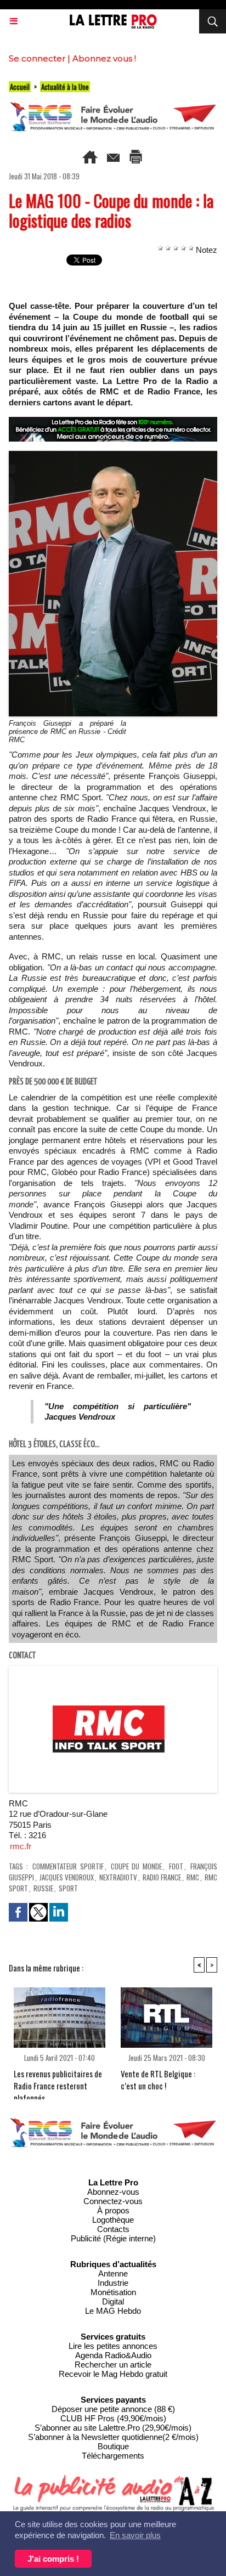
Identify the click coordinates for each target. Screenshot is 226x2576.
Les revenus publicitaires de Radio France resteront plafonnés (58, 2081)
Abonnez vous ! (104, 58)
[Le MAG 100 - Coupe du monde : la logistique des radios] (113, 1671)
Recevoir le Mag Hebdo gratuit (113, 2374)
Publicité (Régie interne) (113, 2238)
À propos (113, 2210)
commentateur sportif (68, 1866)
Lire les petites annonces (113, 2346)
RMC (193, 1877)
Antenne (113, 2273)
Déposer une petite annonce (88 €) (113, 2409)
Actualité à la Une (65, 87)
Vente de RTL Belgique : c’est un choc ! (158, 2080)
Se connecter (37, 58)
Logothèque (113, 2220)
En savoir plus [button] (135, 2535)
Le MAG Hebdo (113, 2311)
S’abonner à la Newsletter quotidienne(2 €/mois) (113, 2437)
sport (68, 1888)
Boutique (113, 2446)
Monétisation (113, 2292)
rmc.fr (21, 1846)
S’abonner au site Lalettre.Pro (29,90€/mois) (113, 2428)
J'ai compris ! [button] (53, 2559)
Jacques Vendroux (67, 1877)
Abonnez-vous (113, 2192)
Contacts (113, 2229)
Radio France (162, 1877)
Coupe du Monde (137, 1866)
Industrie (113, 2283)
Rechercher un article (113, 2365)
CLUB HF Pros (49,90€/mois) (113, 2418)
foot (176, 1866)
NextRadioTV (118, 1877)
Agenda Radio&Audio (113, 2355)
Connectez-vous (113, 2201)
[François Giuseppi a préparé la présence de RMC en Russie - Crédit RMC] (113, 456)
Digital (113, 2301)
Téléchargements (113, 2456)
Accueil (20, 87)
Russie (43, 1888)
